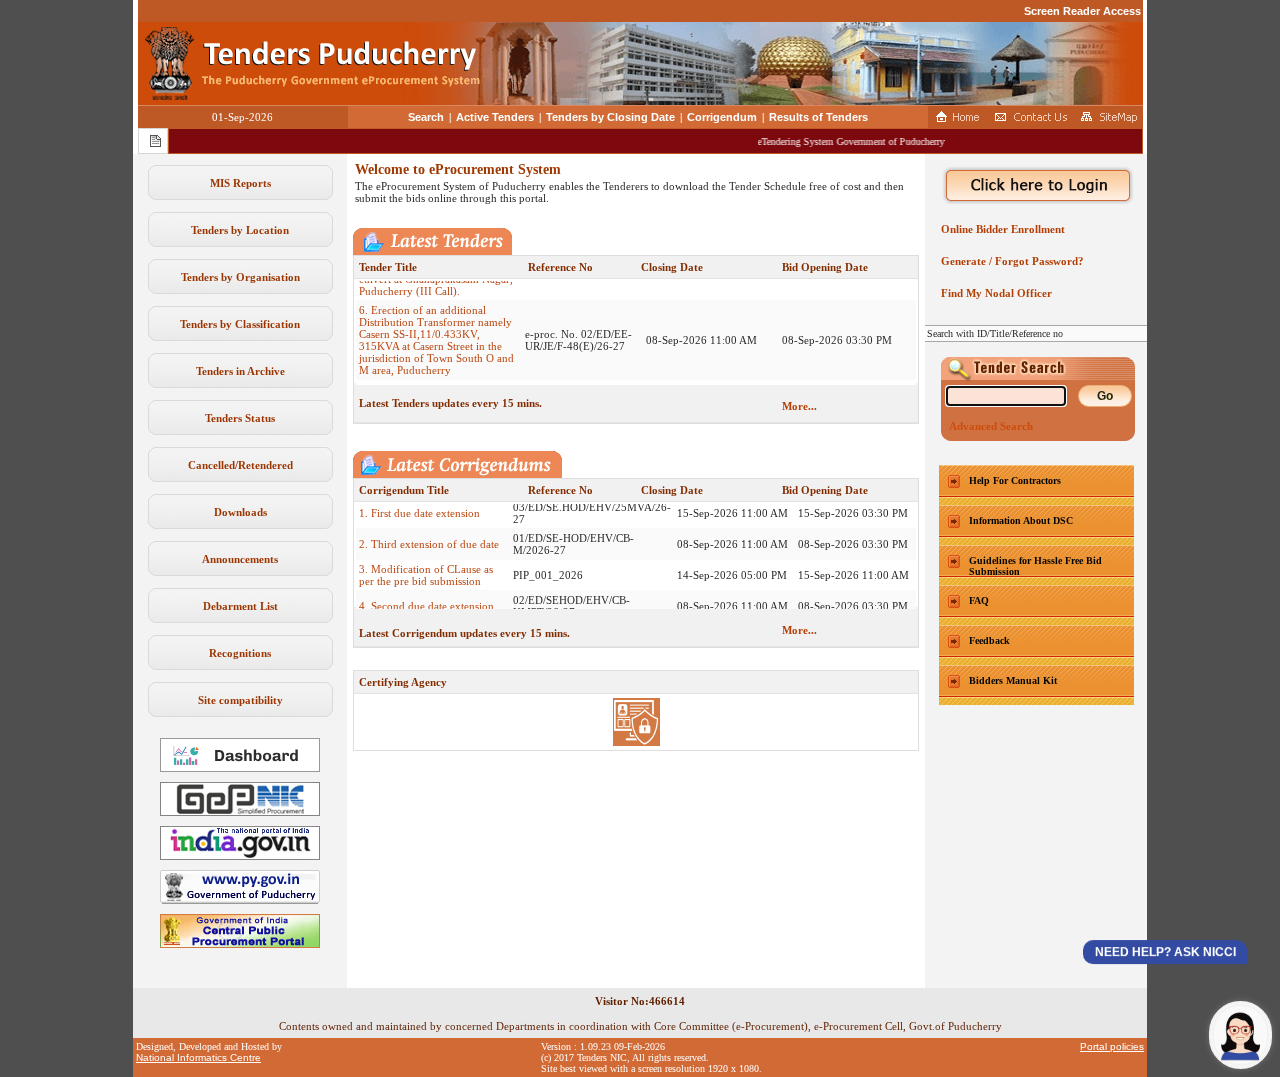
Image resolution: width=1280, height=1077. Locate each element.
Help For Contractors (1015, 480)
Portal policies (1112, 1046)
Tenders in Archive (240, 371)
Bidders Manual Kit (1013, 680)
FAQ (979, 600)
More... (799, 406)
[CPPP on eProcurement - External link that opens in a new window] (240, 944)
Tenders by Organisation (240, 277)
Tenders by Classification (240, 324)
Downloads (240, 512)
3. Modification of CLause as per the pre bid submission (426, 560)
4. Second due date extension (426, 591)
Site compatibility (240, 700)
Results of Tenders (818, 117)
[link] (240, 812)
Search (426, 117)
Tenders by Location (240, 230)
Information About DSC (1021, 520)
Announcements (240, 559)
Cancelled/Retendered (240, 465)
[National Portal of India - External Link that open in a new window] (240, 856)
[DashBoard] (240, 768)
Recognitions (240, 653)
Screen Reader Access (1082, 11)
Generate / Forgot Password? (1009, 261)
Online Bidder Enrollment (1000, 229)
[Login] (1036, 186)
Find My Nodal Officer (993, 293)
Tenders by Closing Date (610, 117)
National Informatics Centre (198, 1057)
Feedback (989, 640)
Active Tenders (495, 117)
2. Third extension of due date (429, 529)
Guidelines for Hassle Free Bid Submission (1035, 566)
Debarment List (240, 606)
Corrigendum (722, 117)
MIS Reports (240, 183)
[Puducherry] (240, 900)
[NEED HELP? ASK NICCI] (1240, 1035)
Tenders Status (240, 418)
